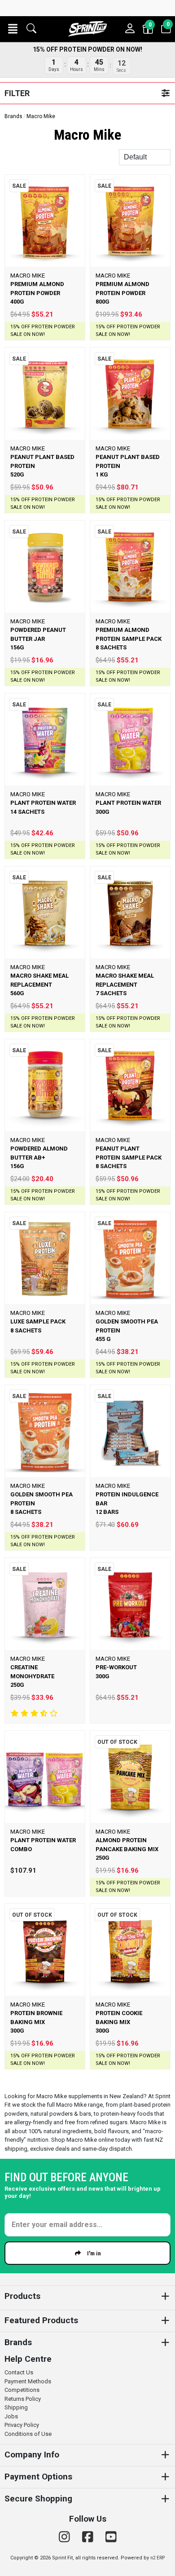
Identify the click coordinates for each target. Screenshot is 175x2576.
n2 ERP (157, 2558)
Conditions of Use (28, 2434)
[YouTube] (111, 2537)
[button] (13, 29)
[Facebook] (89, 2537)
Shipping (16, 2407)
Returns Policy (23, 2399)
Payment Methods (28, 2381)
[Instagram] (66, 2537)
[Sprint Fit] (87, 29)
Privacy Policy (22, 2425)
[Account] (130, 29)
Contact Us (19, 2372)
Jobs (11, 2416)
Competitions (22, 2390)
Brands (13, 116)
